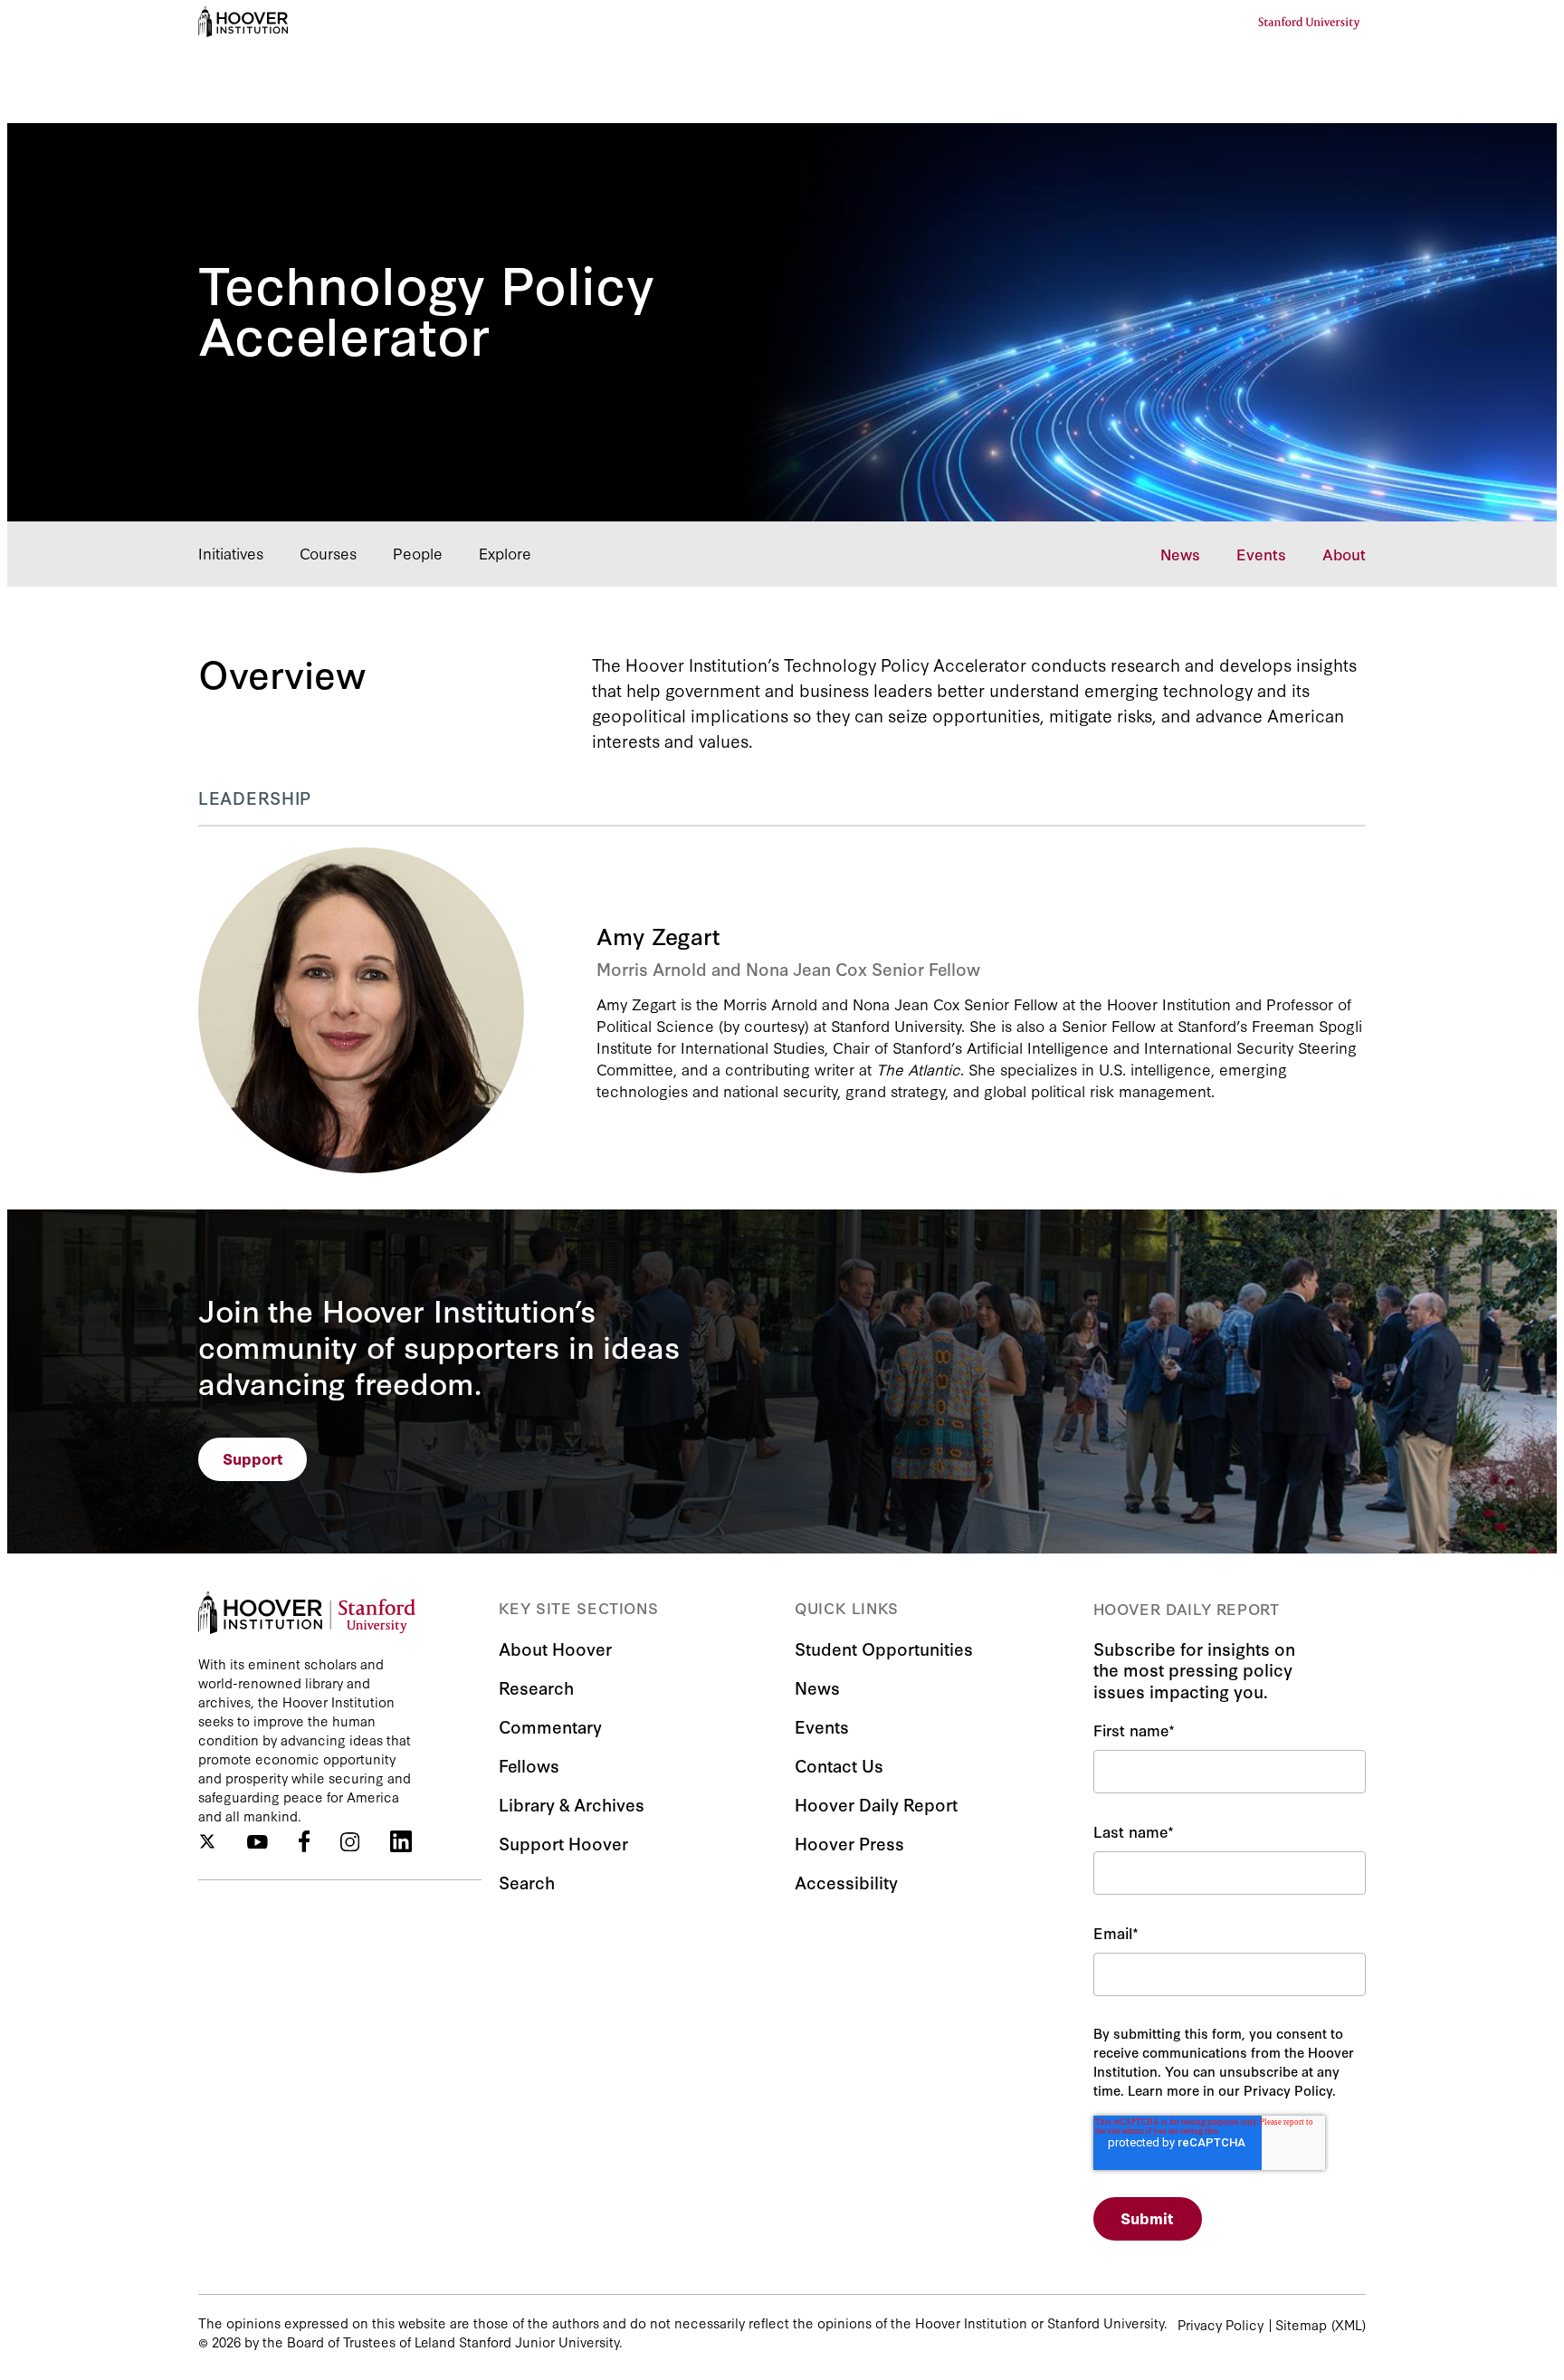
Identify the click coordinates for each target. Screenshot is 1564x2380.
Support (253, 1458)
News (1180, 554)
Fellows (529, 1765)
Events (1261, 554)
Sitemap (1301, 2324)
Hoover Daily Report (876, 1804)
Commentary (550, 1726)
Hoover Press (849, 1843)
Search (527, 1882)
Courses (328, 553)
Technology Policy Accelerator (426, 306)
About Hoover (555, 1648)
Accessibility (846, 1882)
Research (536, 1687)
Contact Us (839, 1765)
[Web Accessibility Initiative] (243, 22)
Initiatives (231, 553)
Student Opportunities (884, 1648)
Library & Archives (572, 1804)
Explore (505, 553)
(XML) (1349, 2324)
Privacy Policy (1221, 2324)
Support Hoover (563, 1843)
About (1344, 554)
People (418, 553)
